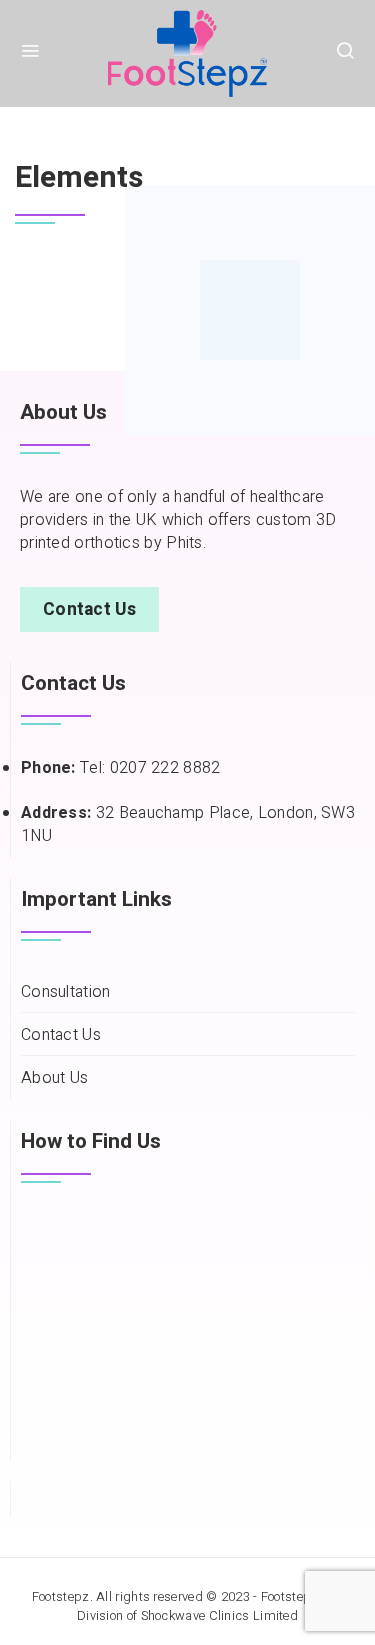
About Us (54, 1078)
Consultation (66, 992)
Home (35, 126)
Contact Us (61, 1035)
